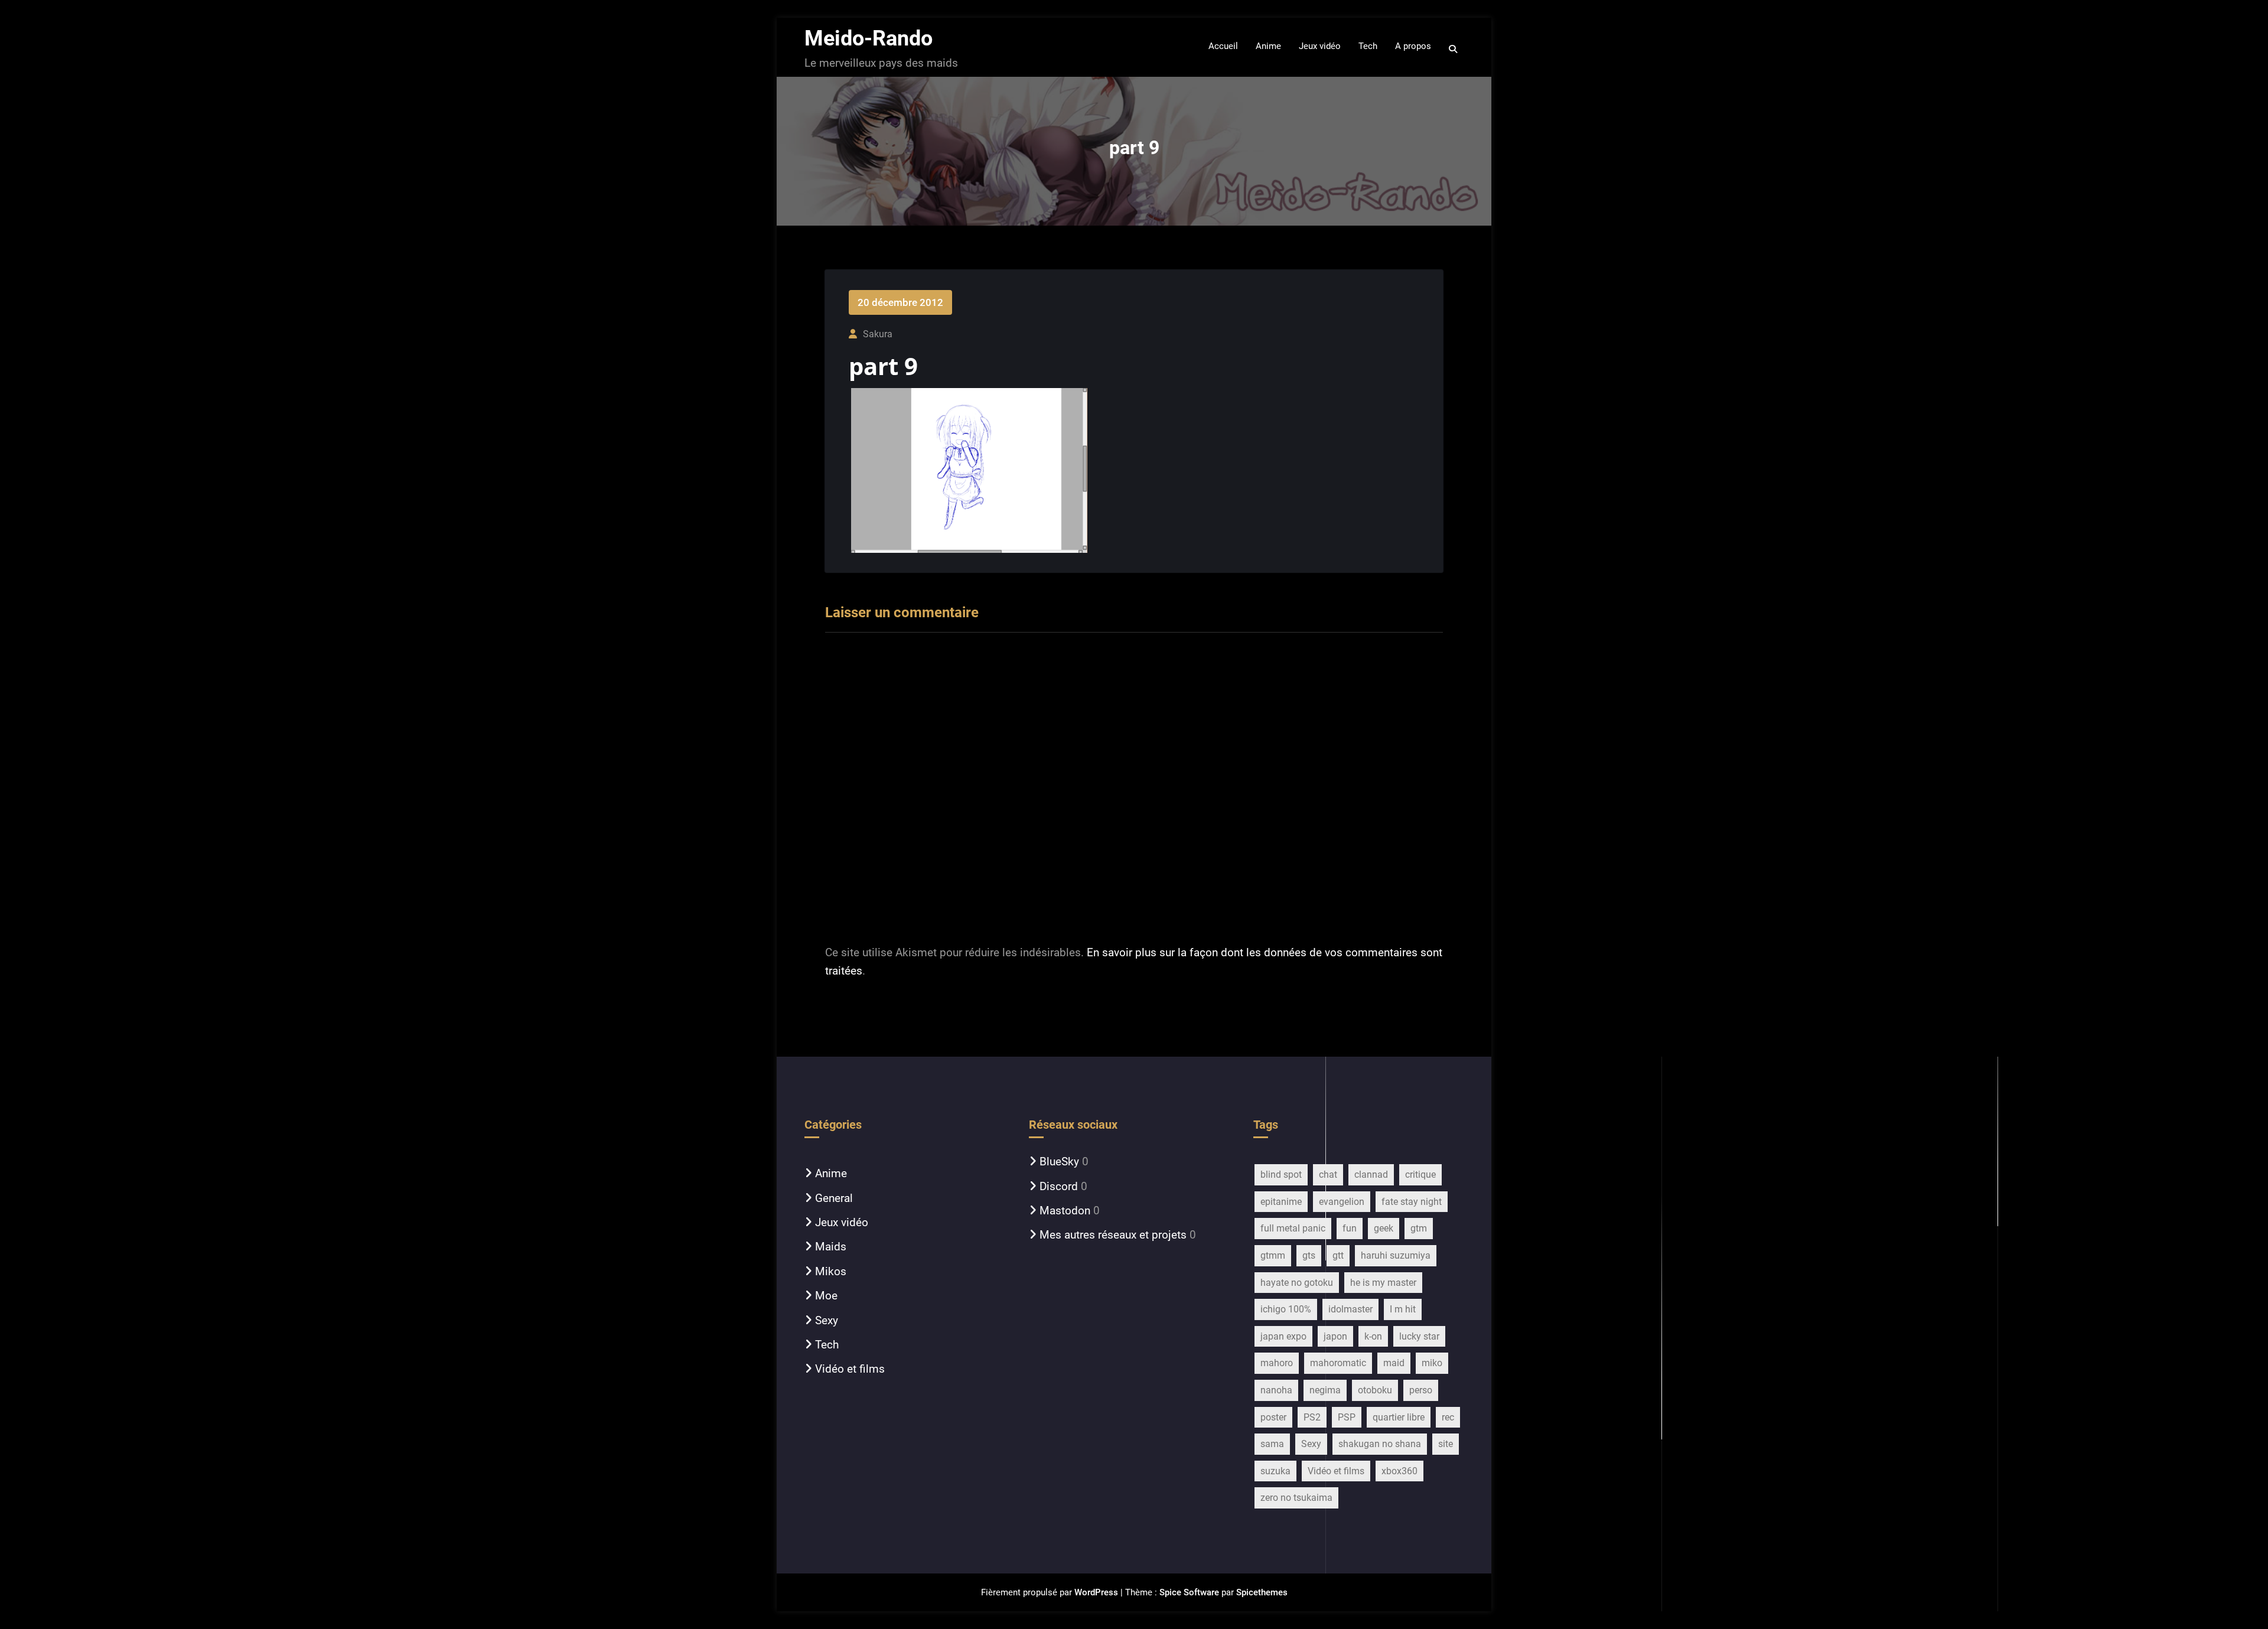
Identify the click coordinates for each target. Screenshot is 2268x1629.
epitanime (1281, 1202)
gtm (1419, 1228)
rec (1448, 1417)
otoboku (1375, 1390)
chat (1328, 1174)
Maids (831, 1247)
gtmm (1273, 1255)
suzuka (1275, 1471)
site (1446, 1444)
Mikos (831, 1271)
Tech (827, 1345)
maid (1394, 1363)
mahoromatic (1338, 1363)
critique (1420, 1174)
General (834, 1198)
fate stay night (1412, 1202)
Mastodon (1065, 1211)
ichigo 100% (1286, 1309)
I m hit (1403, 1309)
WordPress (1096, 1592)
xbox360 (1399, 1471)
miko (1432, 1363)
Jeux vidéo (842, 1222)
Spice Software (1189, 1592)
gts (1309, 1255)
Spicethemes (1262, 1592)
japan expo (1283, 1336)
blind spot (1281, 1174)
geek (1384, 1228)
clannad (1371, 1174)
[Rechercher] (1454, 49)
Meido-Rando (869, 38)
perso (1421, 1390)
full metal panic (1293, 1228)
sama (1272, 1444)
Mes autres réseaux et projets (1113, 1235)
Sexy (827, 1320)
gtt (1338, 1255)
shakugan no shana (1380, 1444)
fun (1350, 1228)
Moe (826, 1296)
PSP (1347, 1417)
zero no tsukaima (1296, 1498)
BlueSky (1059, 1162)
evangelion (1342, 1202)
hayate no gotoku (1297, 1283)
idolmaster (1350, 1309)
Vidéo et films (850, 1369)
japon (1335, 1336)
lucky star (1419, 1336)
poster (1273, 1417)
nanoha (1276, 1390)
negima (1325, 1390)
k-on (1373, 1336)
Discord (1059, 1186)
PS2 (1312, 1417)
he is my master (1383, 1283)
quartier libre (1399, 1417)
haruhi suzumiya (1396, 1255)
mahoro (1277, 1363)
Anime (831, 1173)
